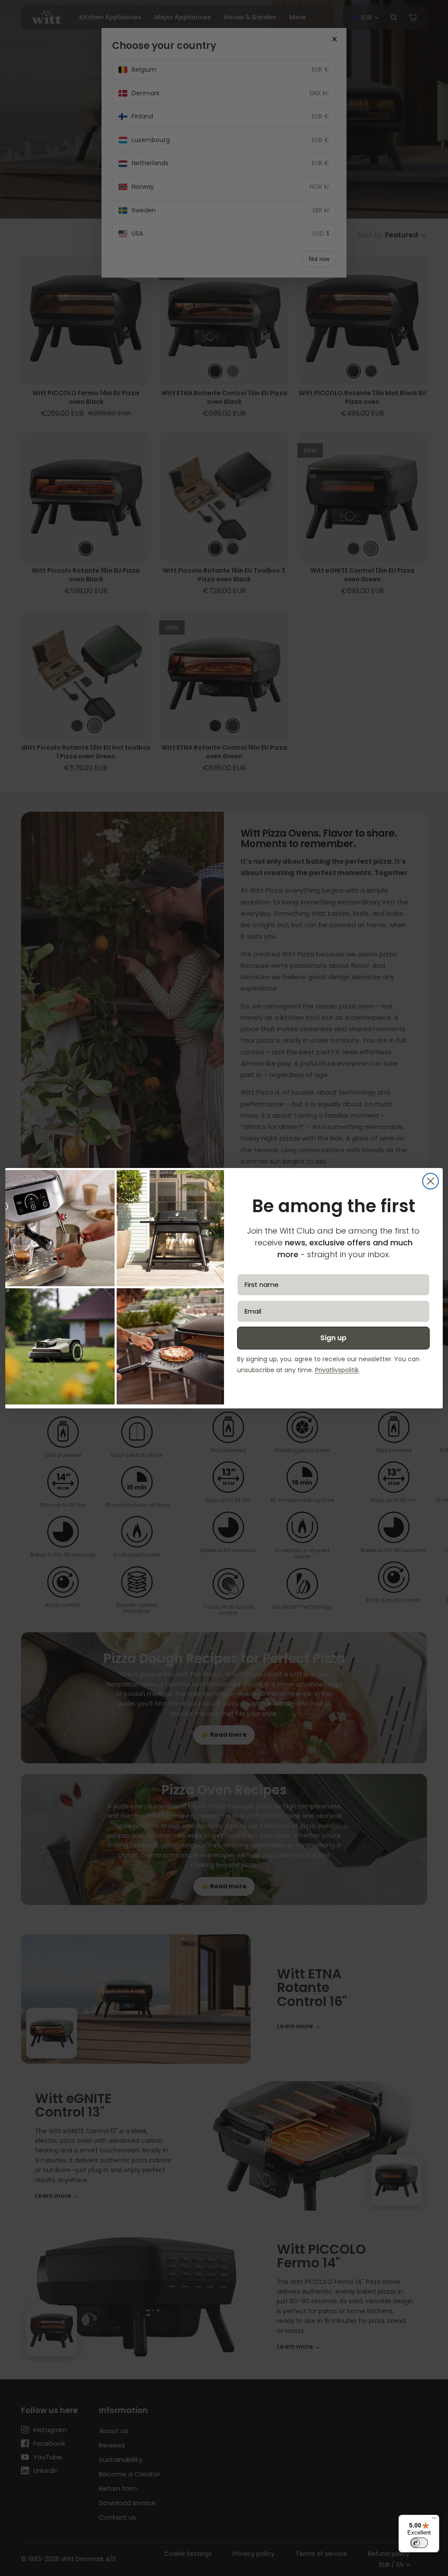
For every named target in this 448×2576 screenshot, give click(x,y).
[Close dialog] (430, 1181)
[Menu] (434, 2520)
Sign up (333, 1338)
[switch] (419, 2543)
